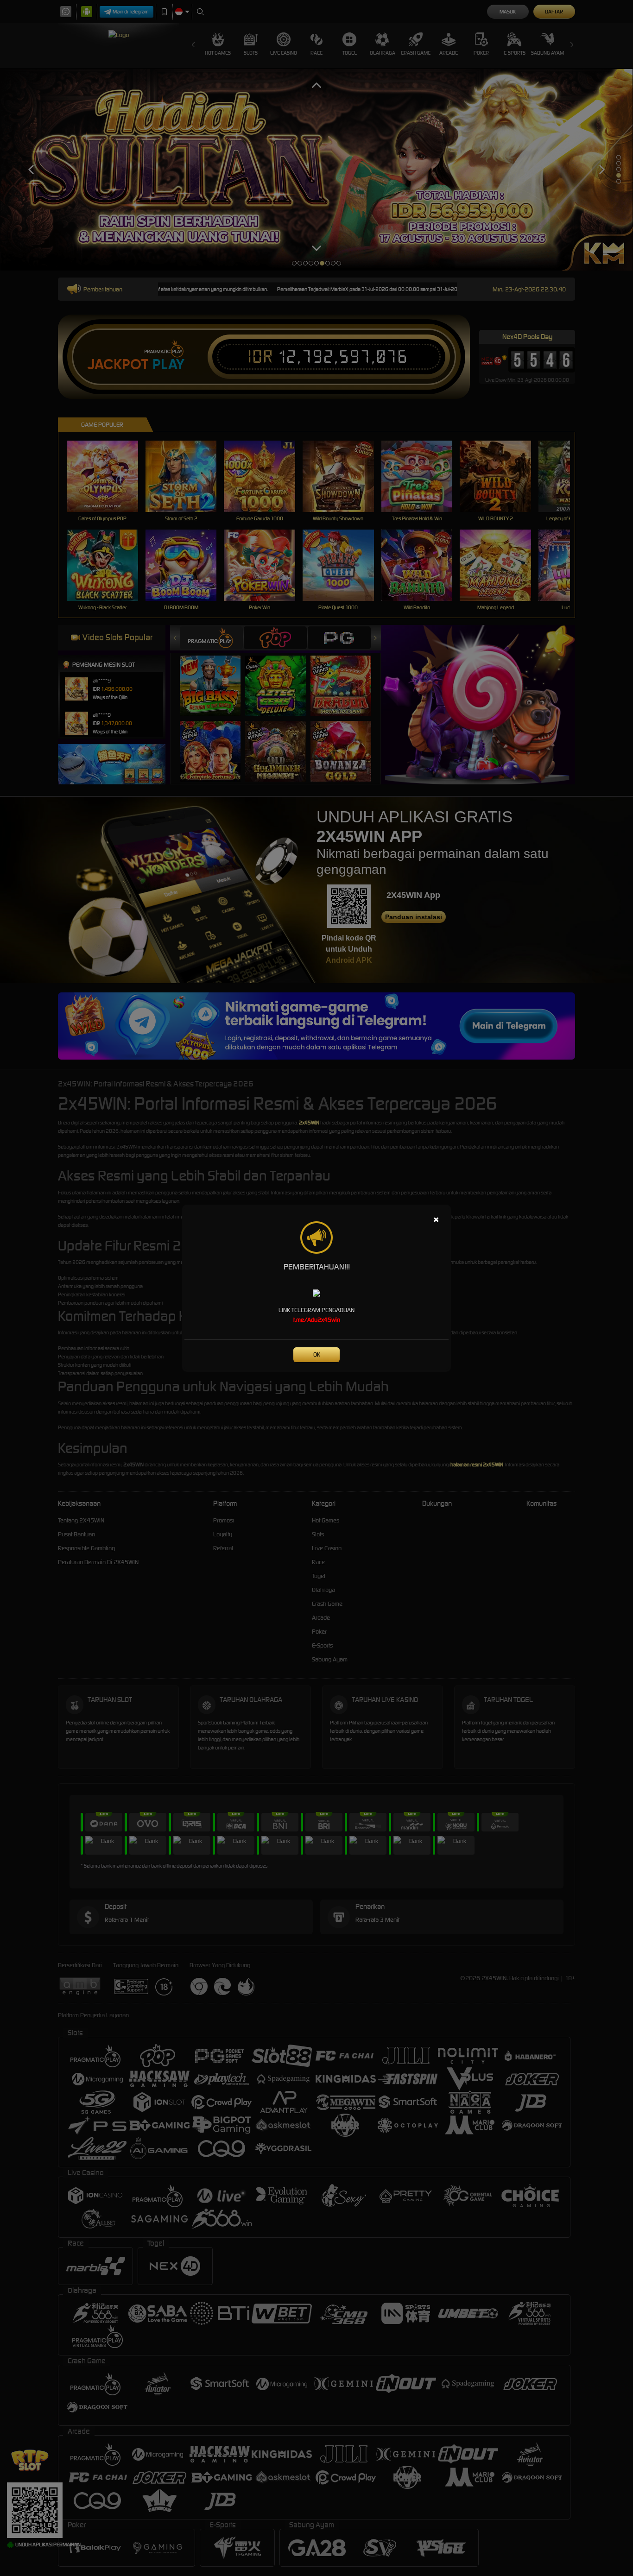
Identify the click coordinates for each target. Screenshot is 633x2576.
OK (317, 1354)
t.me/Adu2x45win (317, 1320)
